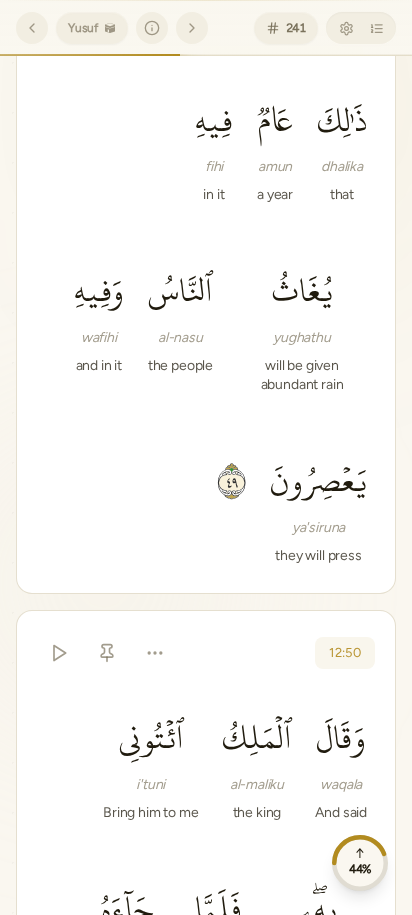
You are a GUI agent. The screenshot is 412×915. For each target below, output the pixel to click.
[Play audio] (59, 653)
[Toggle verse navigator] (376, 28)
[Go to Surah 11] (32, 28)
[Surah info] (152, 28)
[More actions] (155, 653)
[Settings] (346, 28)
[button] (342, 147)
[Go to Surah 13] (192, 28)
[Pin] (107, 653)
